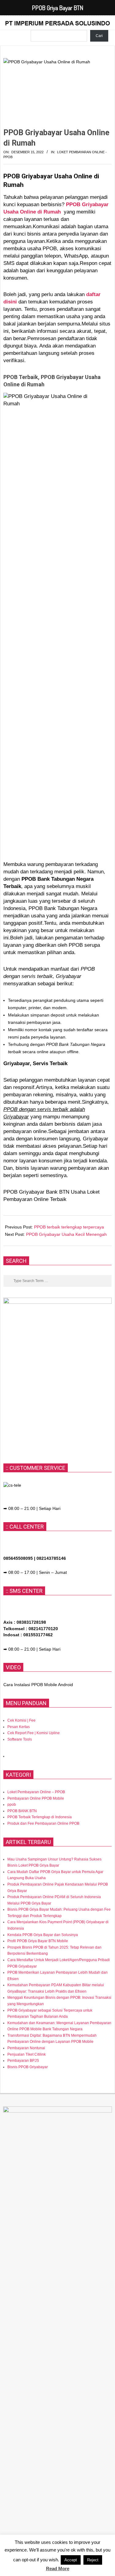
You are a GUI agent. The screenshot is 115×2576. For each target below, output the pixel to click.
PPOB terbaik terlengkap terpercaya (69, 1227)
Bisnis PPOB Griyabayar (28, 2067)
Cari (99, 36)
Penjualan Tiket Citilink (27, 2054)
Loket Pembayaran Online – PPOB (36, 1792)
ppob (12, 1805)
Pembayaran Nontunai (26, 2048)
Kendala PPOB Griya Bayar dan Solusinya (43, 1935)
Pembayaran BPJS (23, 2061)
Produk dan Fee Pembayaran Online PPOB (43, 1823)
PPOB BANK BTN (22, 1811)
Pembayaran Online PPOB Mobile (36, 1798)
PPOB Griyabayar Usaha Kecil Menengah (66, 1234)
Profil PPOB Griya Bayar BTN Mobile (38, 1941)
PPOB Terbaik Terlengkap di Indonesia (40, 1817)
